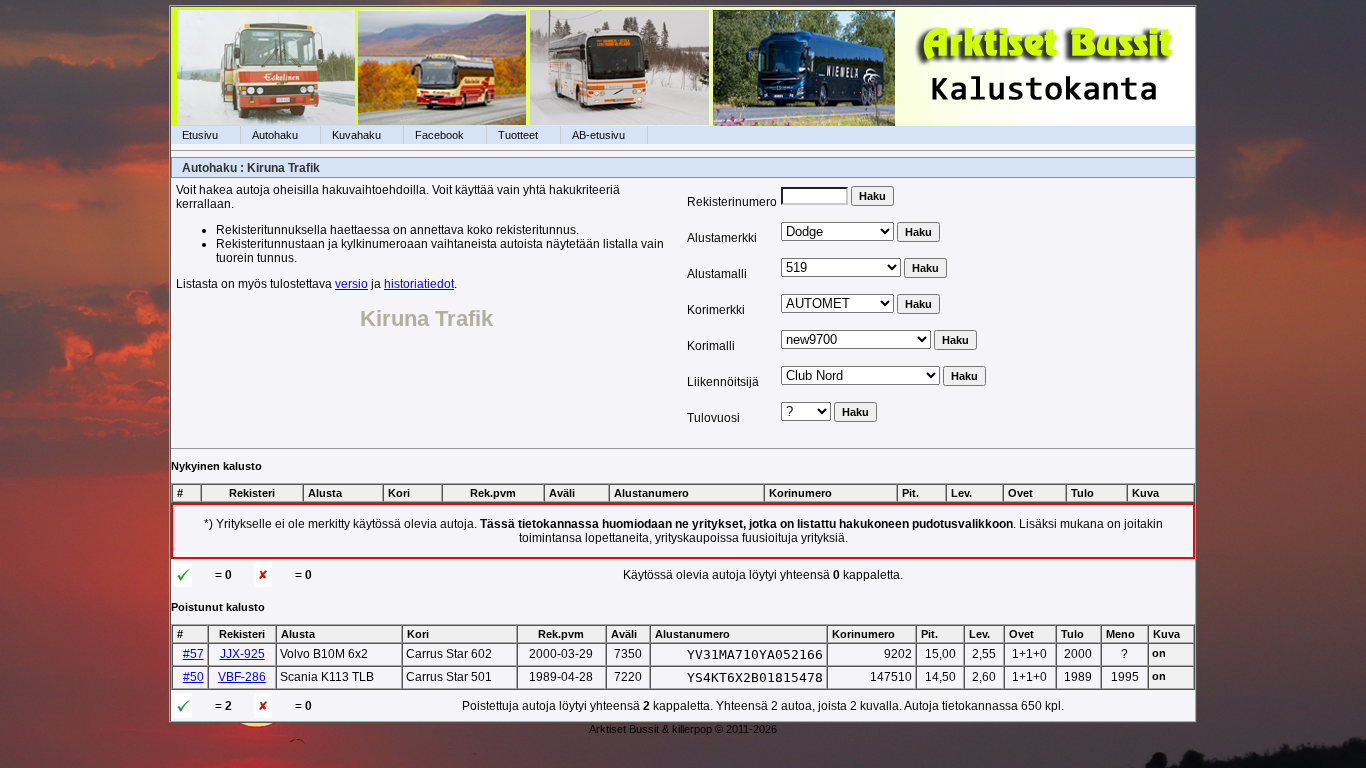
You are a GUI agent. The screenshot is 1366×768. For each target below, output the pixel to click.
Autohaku (275, 135)
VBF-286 (242, 677)
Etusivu (200, 135)
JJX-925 (242, 654)
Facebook (439, 135)
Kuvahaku (356, 135)
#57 (193, 654)
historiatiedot (419, 284)
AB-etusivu (598, 135)
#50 (193, 677)
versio (351, 284)
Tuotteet (518, 135)
